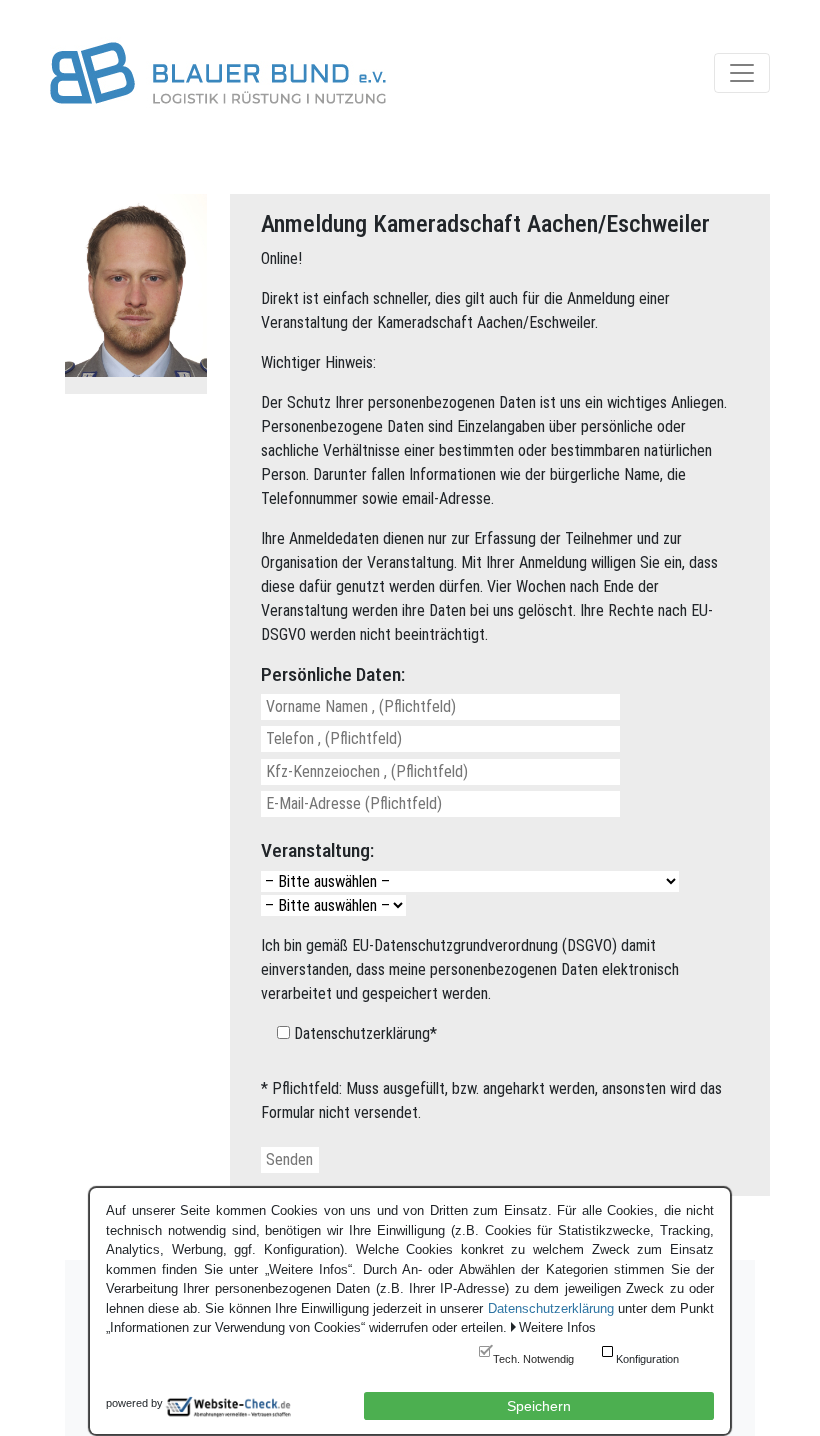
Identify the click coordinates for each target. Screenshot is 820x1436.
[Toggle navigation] (742, 73)
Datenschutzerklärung (551, 1308)
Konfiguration (647, 1359)
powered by (134, 1403)
